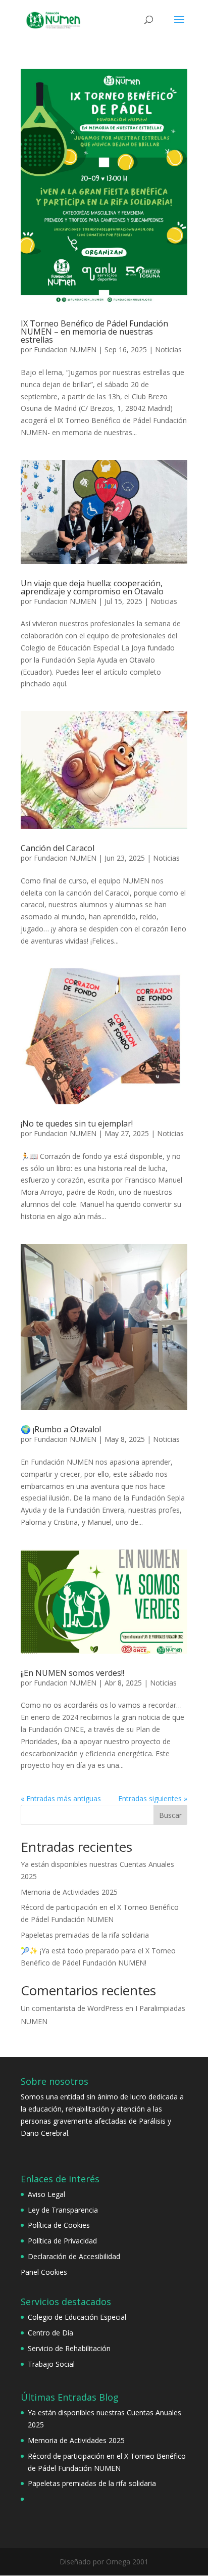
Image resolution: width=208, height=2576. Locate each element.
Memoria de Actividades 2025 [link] (69, 1892)
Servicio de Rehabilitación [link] (69, 2348)
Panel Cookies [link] (44, 2272)
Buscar (170, 1815)
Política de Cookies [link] (59, 2225)
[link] (53, 19)
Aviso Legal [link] (46, 2194)
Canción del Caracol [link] (58, 848)
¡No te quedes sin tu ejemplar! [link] (77, 1123)
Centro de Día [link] (50, 2333)
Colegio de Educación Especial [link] (77, 2317)
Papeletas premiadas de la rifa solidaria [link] (85, 1935)
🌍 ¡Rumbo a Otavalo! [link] (61, 1429)
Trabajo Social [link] (51, 2364)
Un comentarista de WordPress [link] (72, 2008)
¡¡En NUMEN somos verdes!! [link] (72, 1673)
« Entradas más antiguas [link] (61, 1798)
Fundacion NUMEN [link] (65, 349)
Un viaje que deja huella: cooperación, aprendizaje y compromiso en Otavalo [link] (92, 587)
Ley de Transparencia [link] (63, 2210)
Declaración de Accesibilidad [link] (74, 2256)
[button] (179, 26)
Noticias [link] (168, 349)
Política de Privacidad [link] (62, 2241)
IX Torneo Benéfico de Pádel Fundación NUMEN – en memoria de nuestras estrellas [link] (94, 332)
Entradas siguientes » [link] (153, 1798)
